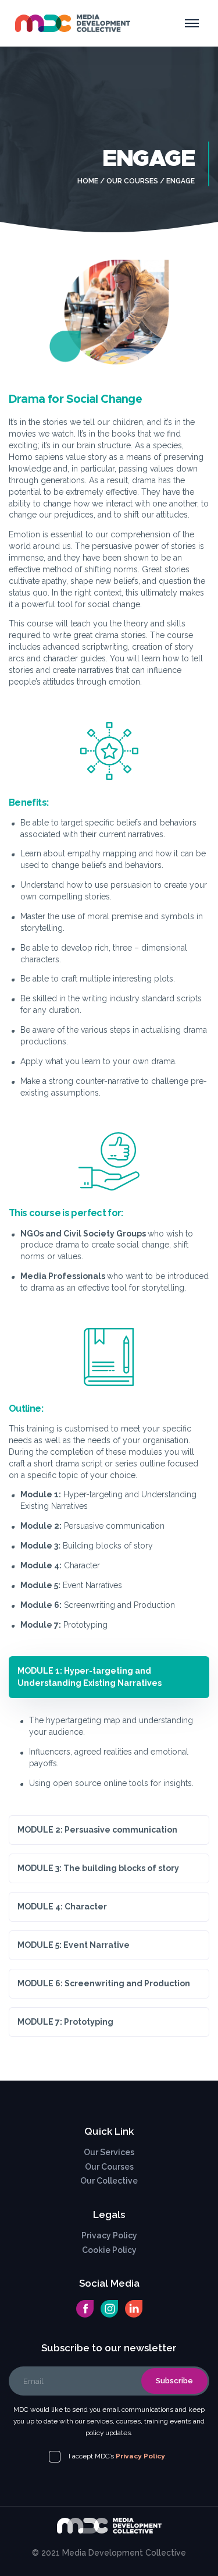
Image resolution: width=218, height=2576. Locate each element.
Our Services (109, 2152)
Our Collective (109, 2181)
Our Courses (132, 181)
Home (88, 181)
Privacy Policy (109, 2235)
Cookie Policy (109, 2250)
